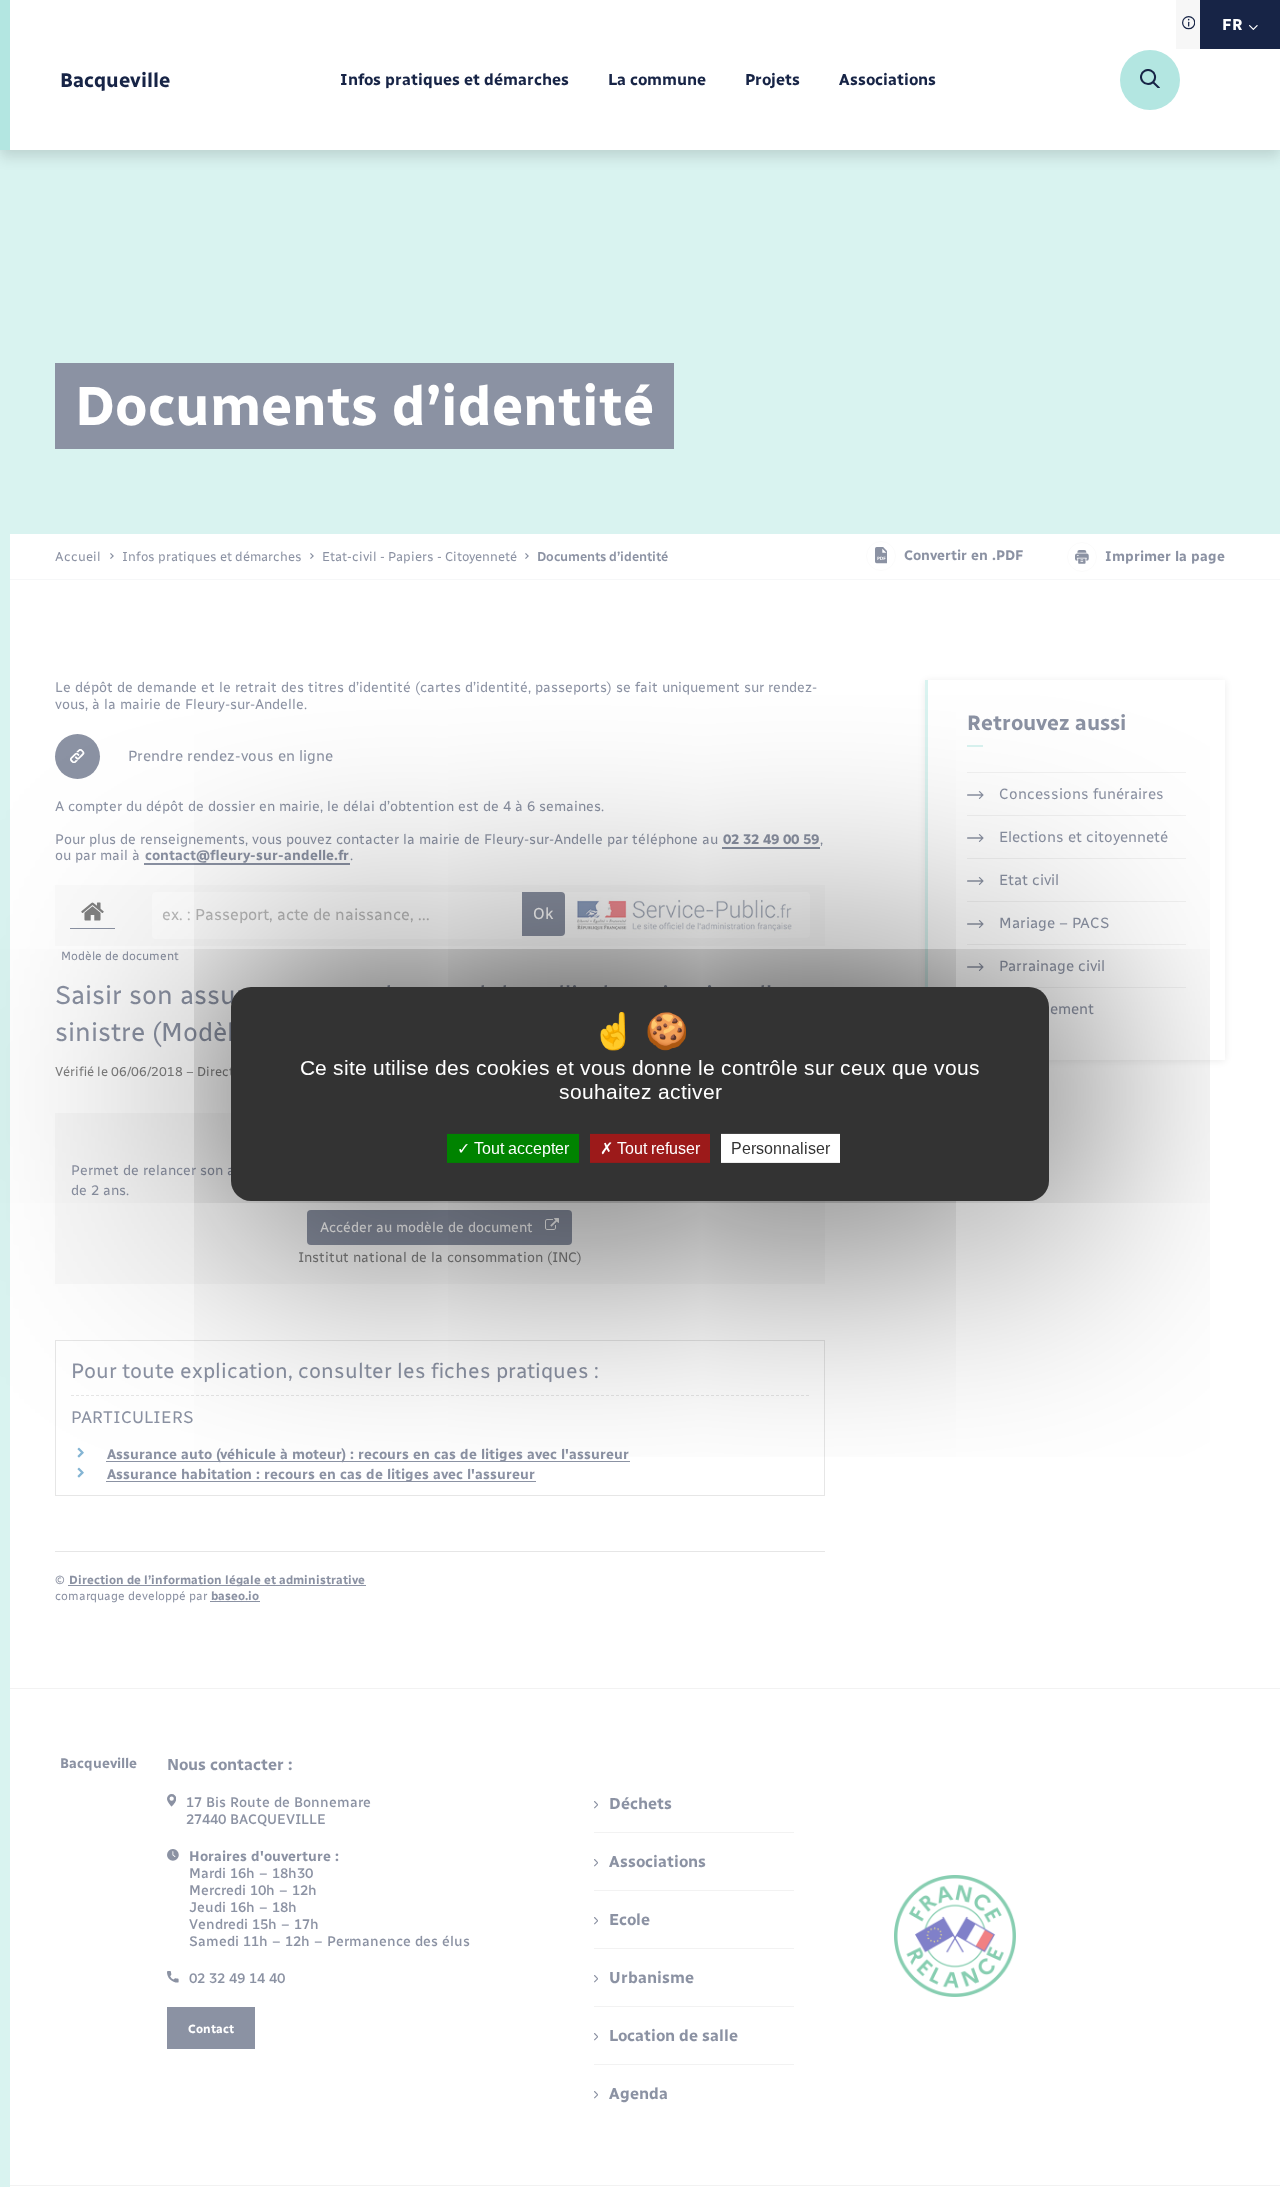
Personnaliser (780, 1147)
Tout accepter (519, 1147)
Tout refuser (656, 1147)
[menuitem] (454, 80)
